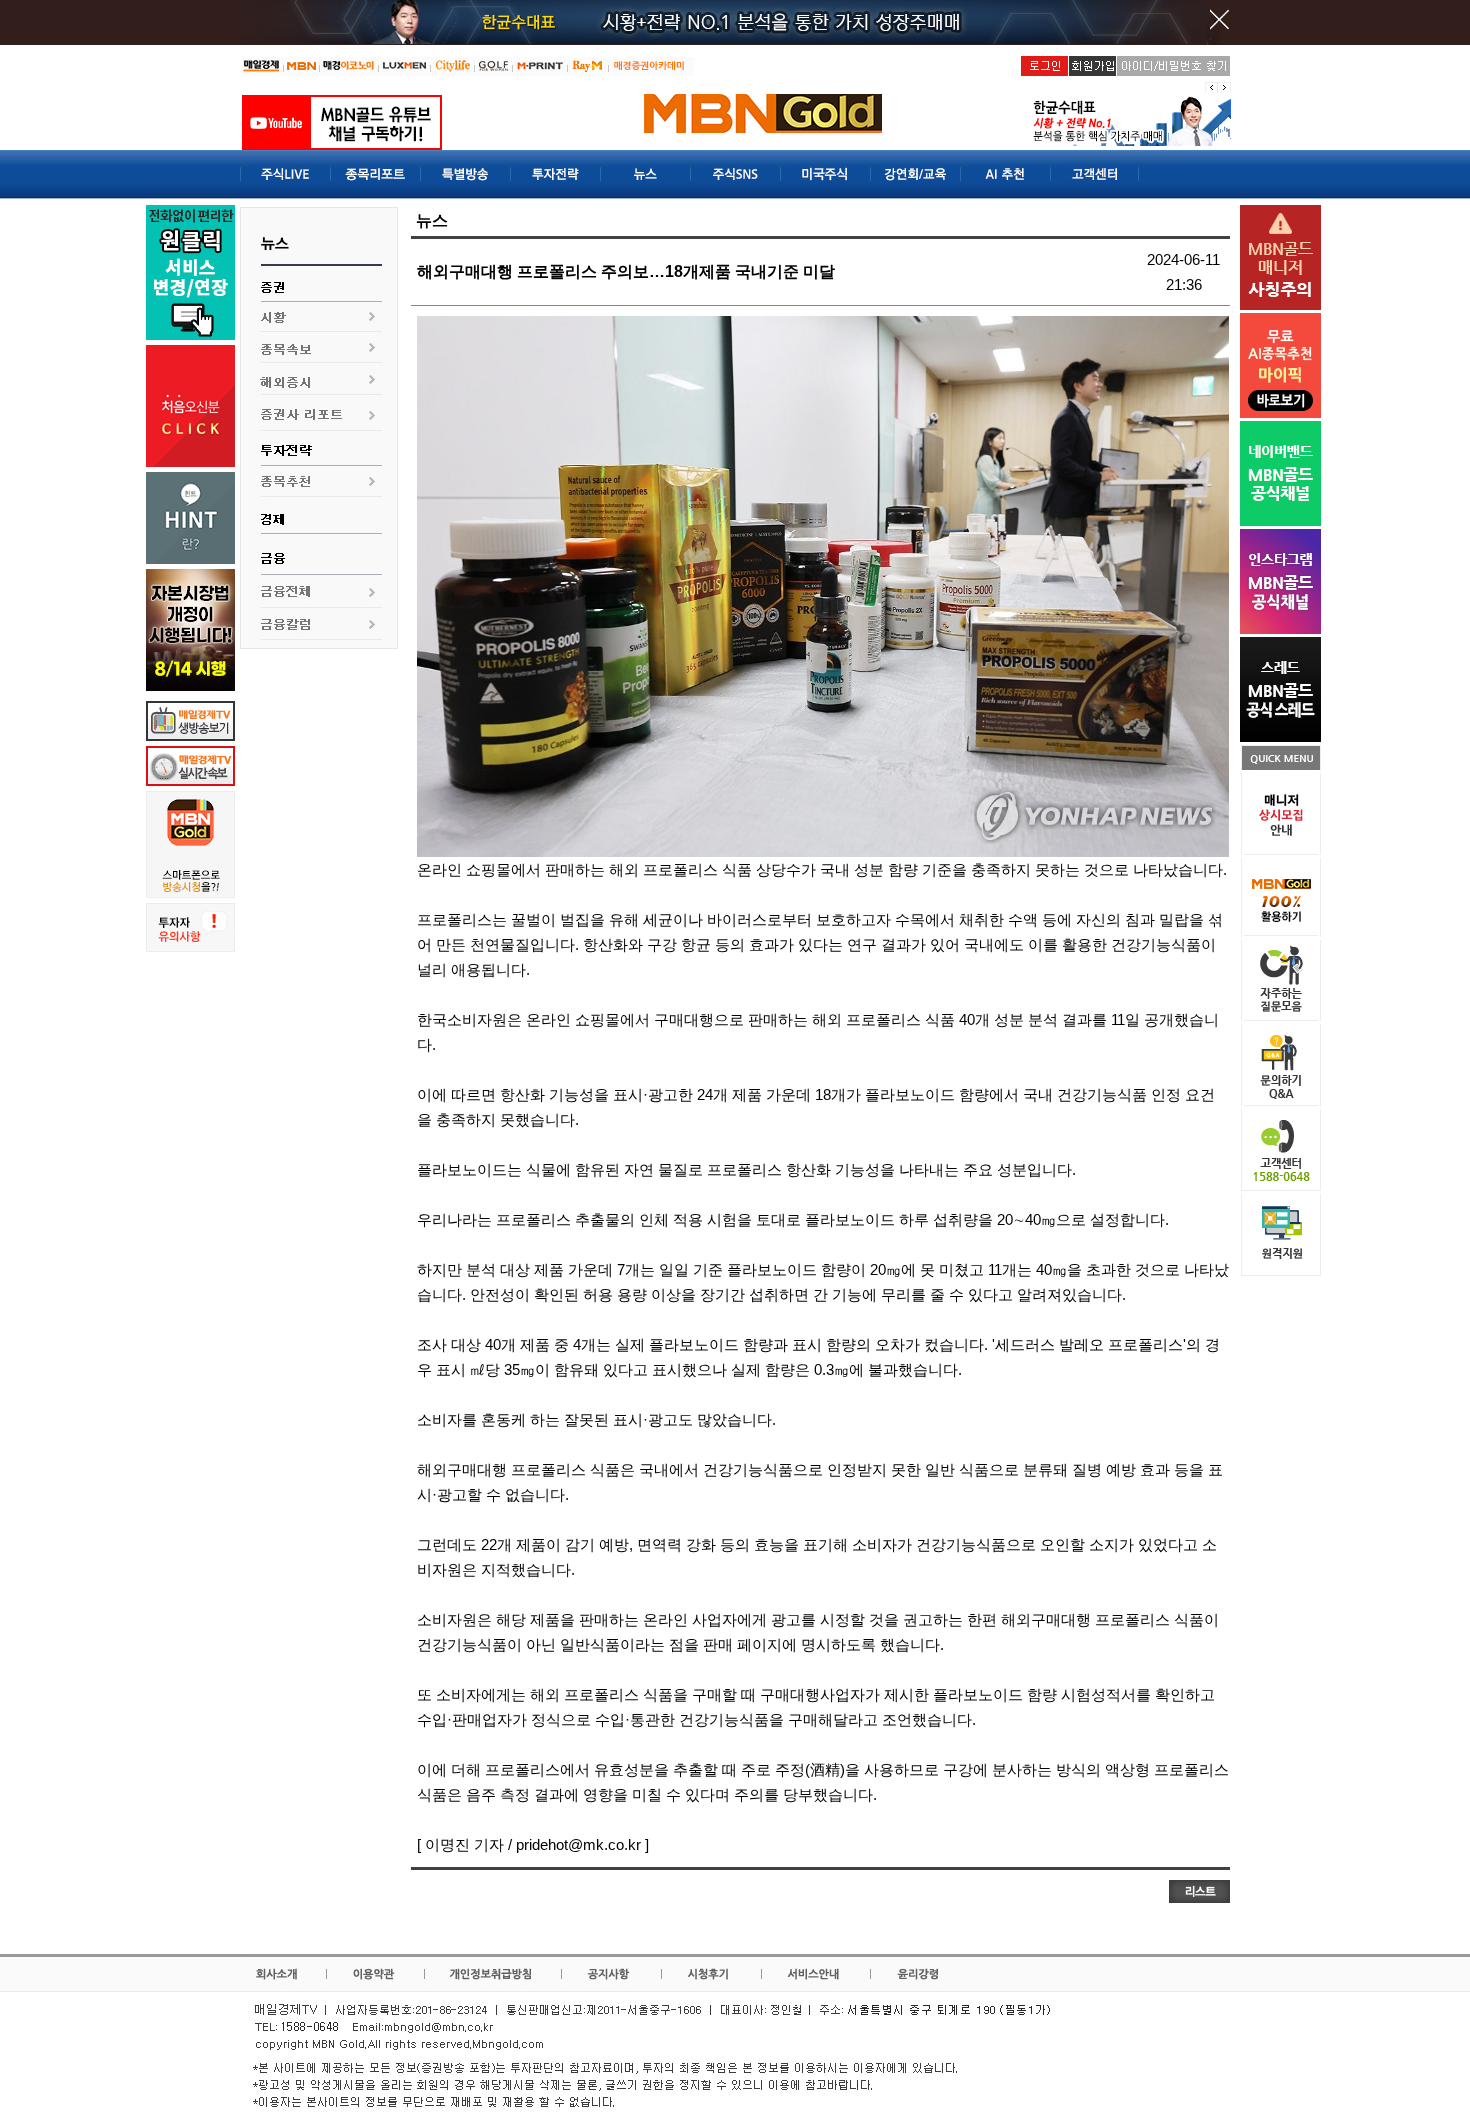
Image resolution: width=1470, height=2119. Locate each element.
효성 (624, 1769)
